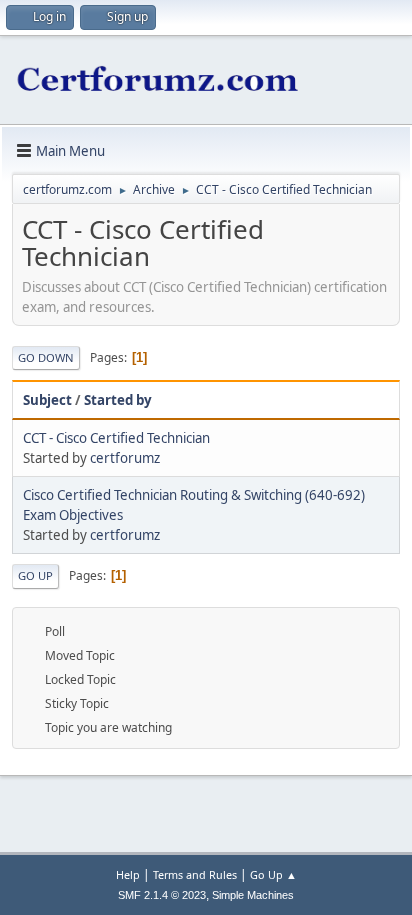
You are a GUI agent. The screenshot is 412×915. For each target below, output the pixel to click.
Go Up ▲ (273, 874)
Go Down (46, 357)
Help (128, 874)
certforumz (125, 458)
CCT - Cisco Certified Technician (116, 438)
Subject (47, 400)
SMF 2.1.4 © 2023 (162, 895)
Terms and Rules (195, 874)
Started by (118, 400)
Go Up (35, 575)
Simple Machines (253, 895)
